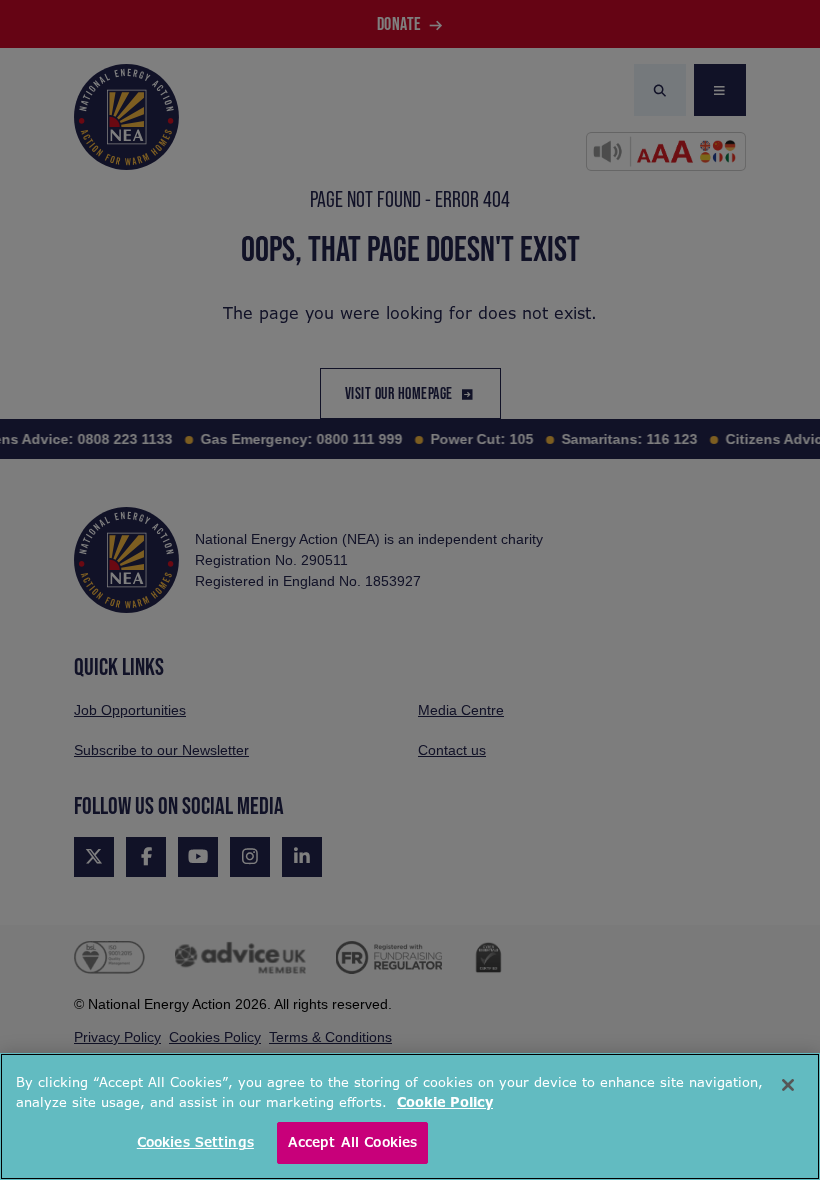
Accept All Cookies (352, 1142)
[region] (410, 1116)
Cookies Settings (195, 1142)
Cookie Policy (445, 1102)
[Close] (788, 1085)
